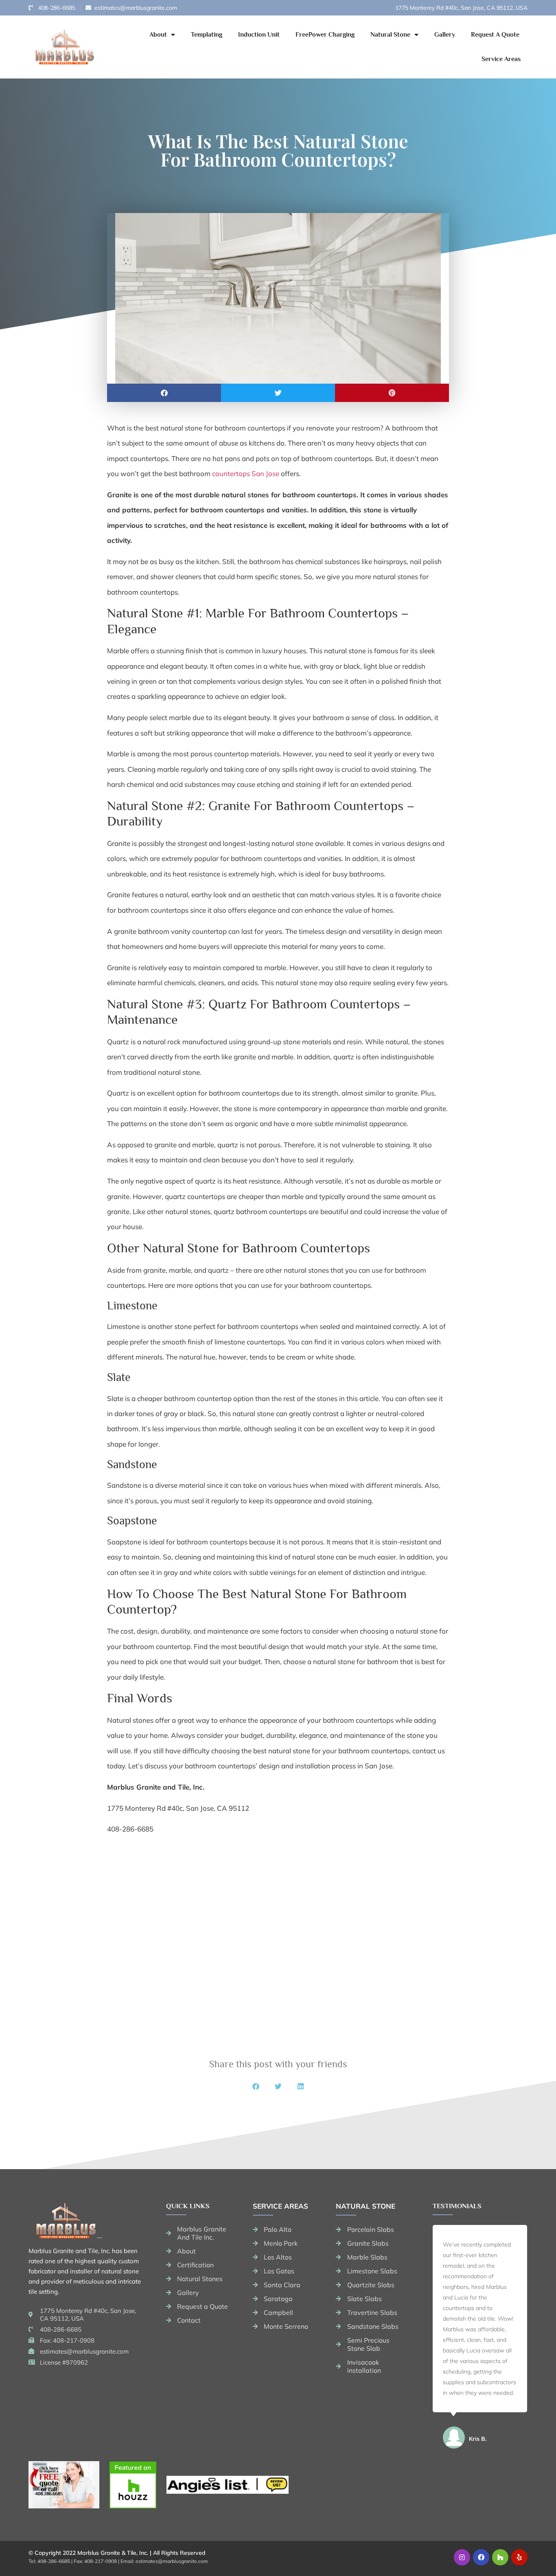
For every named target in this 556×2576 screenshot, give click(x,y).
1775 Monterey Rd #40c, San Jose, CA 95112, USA (461, 8)
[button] (164, 393)
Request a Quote (495, 35)
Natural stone (366, 2206)
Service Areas (501, 59)
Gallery (445, 35)
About (158, 35)
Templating (207, 35)
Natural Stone (390, 35)
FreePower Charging (325, 35)
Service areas (280, 2206)
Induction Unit (259, 35)
